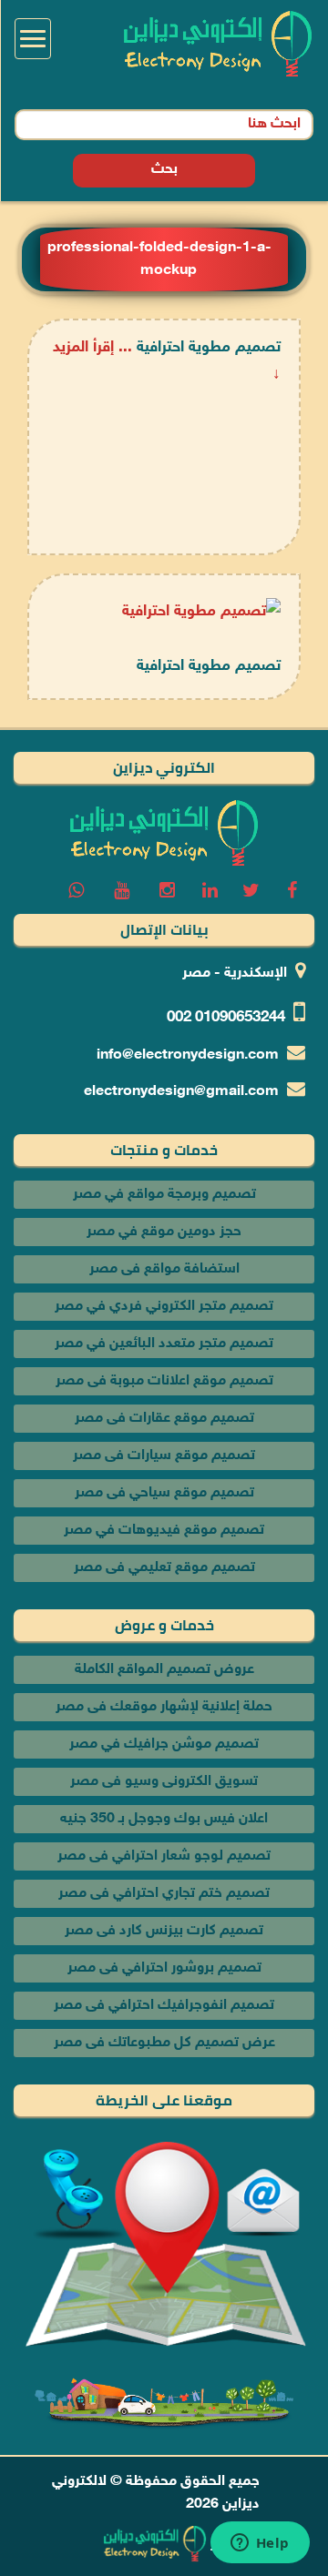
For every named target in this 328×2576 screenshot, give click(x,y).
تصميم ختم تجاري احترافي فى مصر (164, 1894)
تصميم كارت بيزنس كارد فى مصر (164, 1931)
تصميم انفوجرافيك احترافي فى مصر (164, 2006)
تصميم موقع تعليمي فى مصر (164, 1568)
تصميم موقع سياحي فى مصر (164, 1493)
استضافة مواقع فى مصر (164, 1269)
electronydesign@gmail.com (181, 1092)
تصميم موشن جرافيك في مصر (164, 1744)
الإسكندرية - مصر (235, 974)
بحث (164, 170)
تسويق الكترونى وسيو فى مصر (164, 1782)
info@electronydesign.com (188, 1055)
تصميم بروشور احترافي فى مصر (164, 1968)
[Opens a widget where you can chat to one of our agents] (260, 2544)
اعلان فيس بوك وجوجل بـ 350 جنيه (164, 1819)
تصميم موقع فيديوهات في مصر (164, 1531)
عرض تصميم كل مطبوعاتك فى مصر (164, 2043)
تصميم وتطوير (253, 2545)
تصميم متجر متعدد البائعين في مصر (164, 1344)
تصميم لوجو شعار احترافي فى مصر (164, 1856)
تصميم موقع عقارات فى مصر (164, 1419)
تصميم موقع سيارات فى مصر (164, 1456)
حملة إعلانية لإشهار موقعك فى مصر (164, 1707)
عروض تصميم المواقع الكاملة (164, 1670)
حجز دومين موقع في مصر (164, 1232)
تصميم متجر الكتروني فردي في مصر (164, 1307)
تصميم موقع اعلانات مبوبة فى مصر (164, 1381)
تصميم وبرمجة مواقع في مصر (164, 1195)
